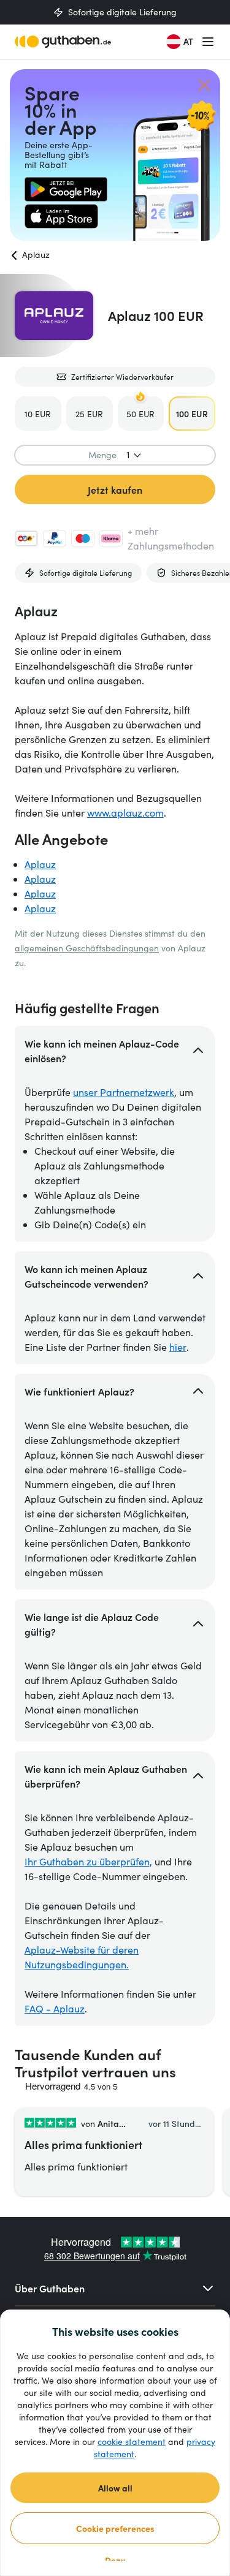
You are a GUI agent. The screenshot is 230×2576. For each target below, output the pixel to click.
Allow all (115, 2488)
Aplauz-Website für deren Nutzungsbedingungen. (82, 1957)
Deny (115, 2560)
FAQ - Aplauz (55, 2008)
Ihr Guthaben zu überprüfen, (88, 1861)
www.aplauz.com (125, 813)
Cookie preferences (115, 2528)
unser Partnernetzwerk (124, 1092)
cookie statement (132, 2442)
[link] (66, 189)
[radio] (38, 414)
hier (178, 1347)
